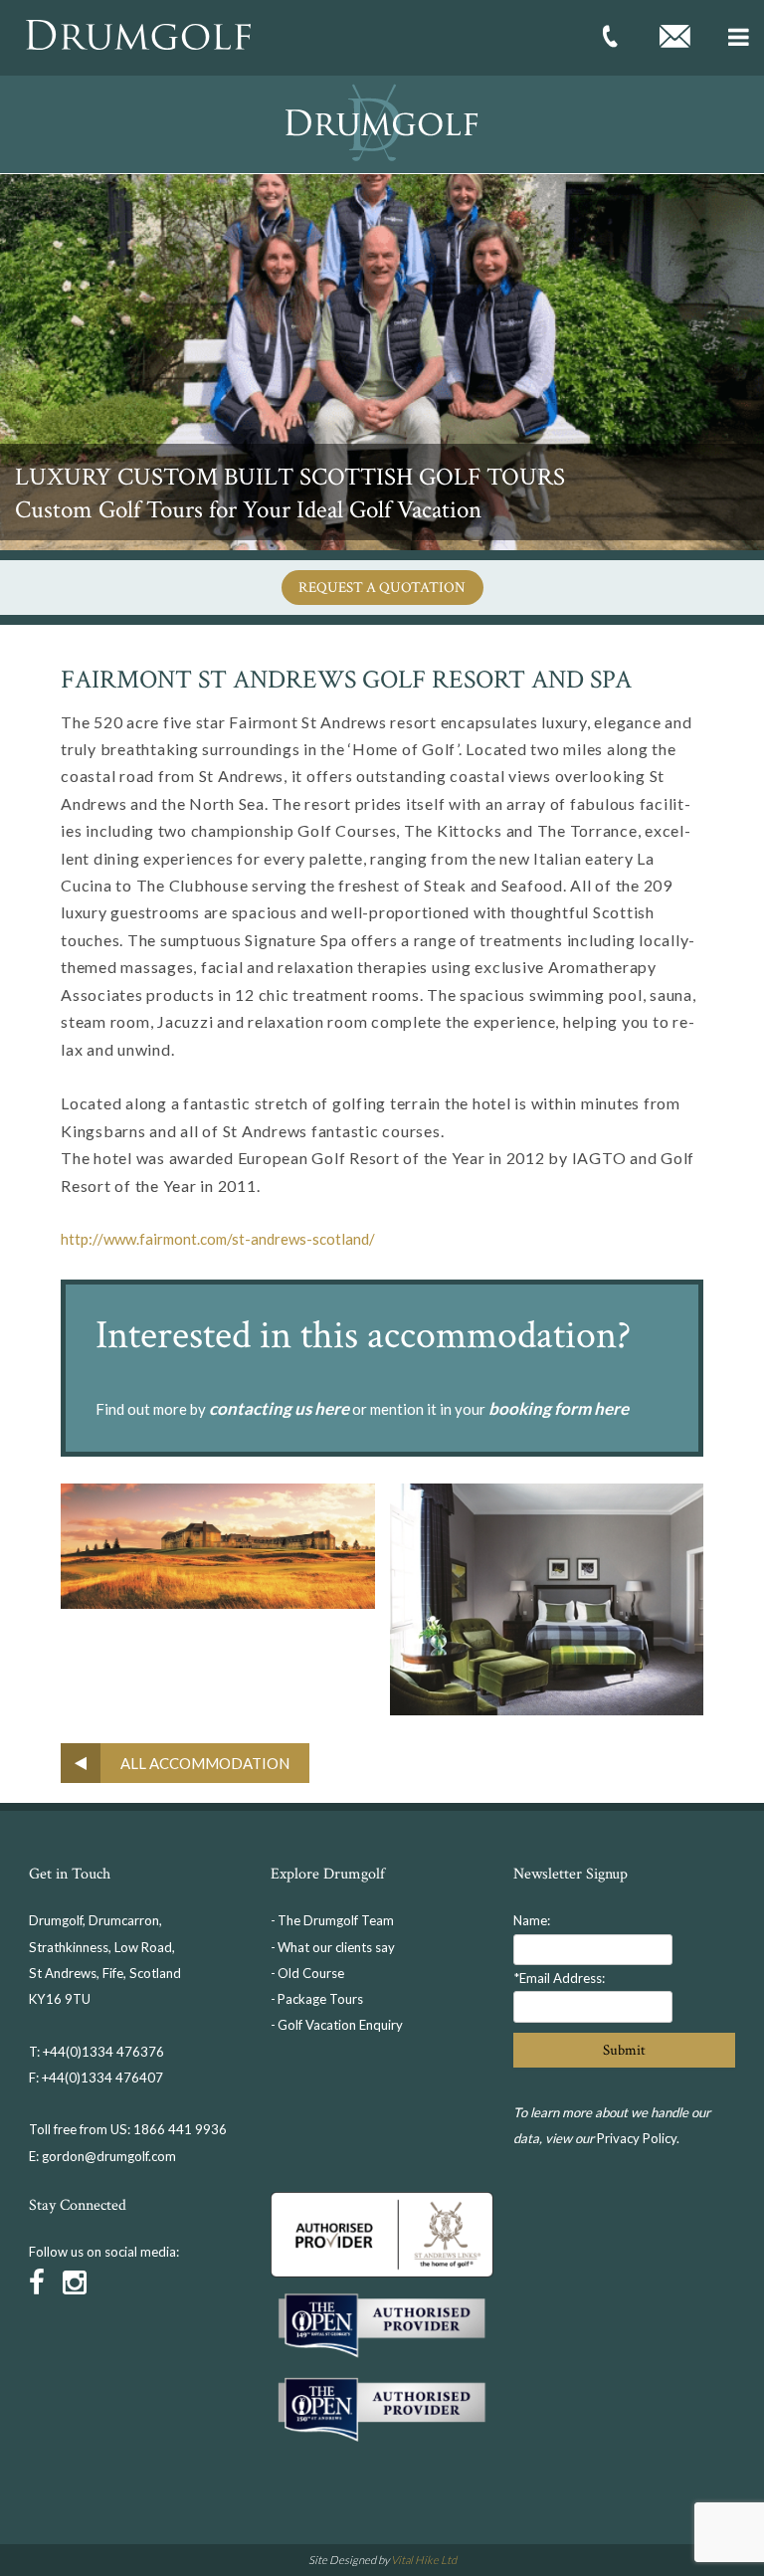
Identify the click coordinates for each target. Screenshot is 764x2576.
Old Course (311, 1973)
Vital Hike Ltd (424, 2560)
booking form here (559, 1408)
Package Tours (320, 1999)
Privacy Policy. (638, 2138)
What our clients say (336, 1947)
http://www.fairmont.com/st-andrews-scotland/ (218, 1239)
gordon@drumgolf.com (109, 2156)
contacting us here (279, 1408)
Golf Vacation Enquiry (340, 2025)
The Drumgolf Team (336, 1920)
